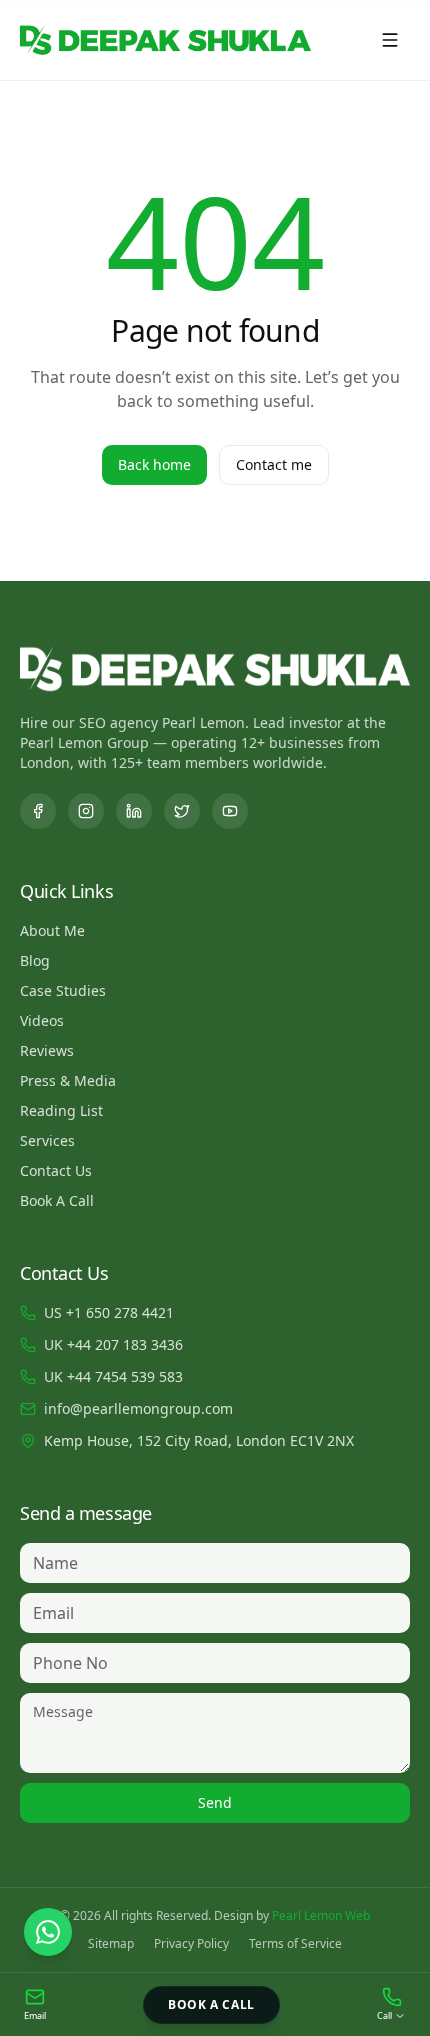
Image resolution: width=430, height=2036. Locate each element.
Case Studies (63, 990)
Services (47, 1140)
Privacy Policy (191, 1944)
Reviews (47, 1050)
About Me (52, 930)
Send (215, 1802)
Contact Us (56, 1170)
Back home (154, 464)
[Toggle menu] (390, 40)
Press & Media (68, 1080)
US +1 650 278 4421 (109, 1312)
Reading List (61, 1110)
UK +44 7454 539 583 (113, 1376)
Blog (35, 960)
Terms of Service (295, 1944)
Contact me (274, 464)
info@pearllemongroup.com (138, 1408)
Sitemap (111, 1944)
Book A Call (57, 1200)
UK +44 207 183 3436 (113, 1344)
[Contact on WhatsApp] (48, 1932)
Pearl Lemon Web (321, 1915)
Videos (42, 1020)
